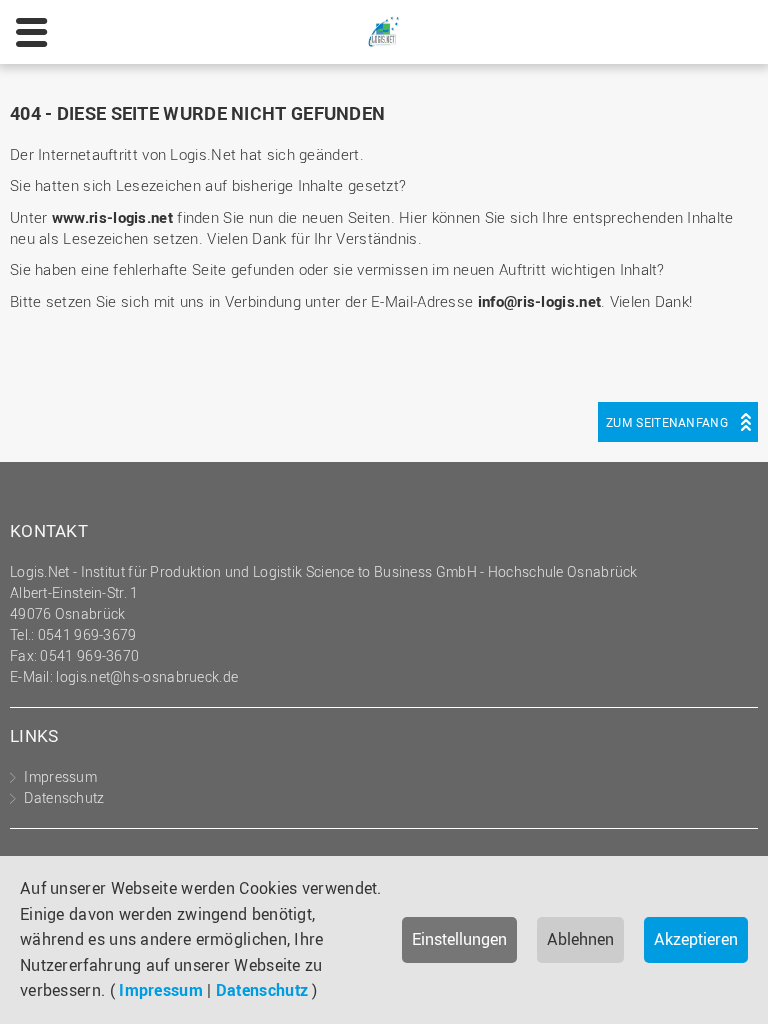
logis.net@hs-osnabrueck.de (147, 676)
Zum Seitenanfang (667, 422)
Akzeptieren (696, 939)
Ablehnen (580, 939)
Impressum (161, 990)
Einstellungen (459, 939)
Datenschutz (262, 990)
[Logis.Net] (384, 30)
